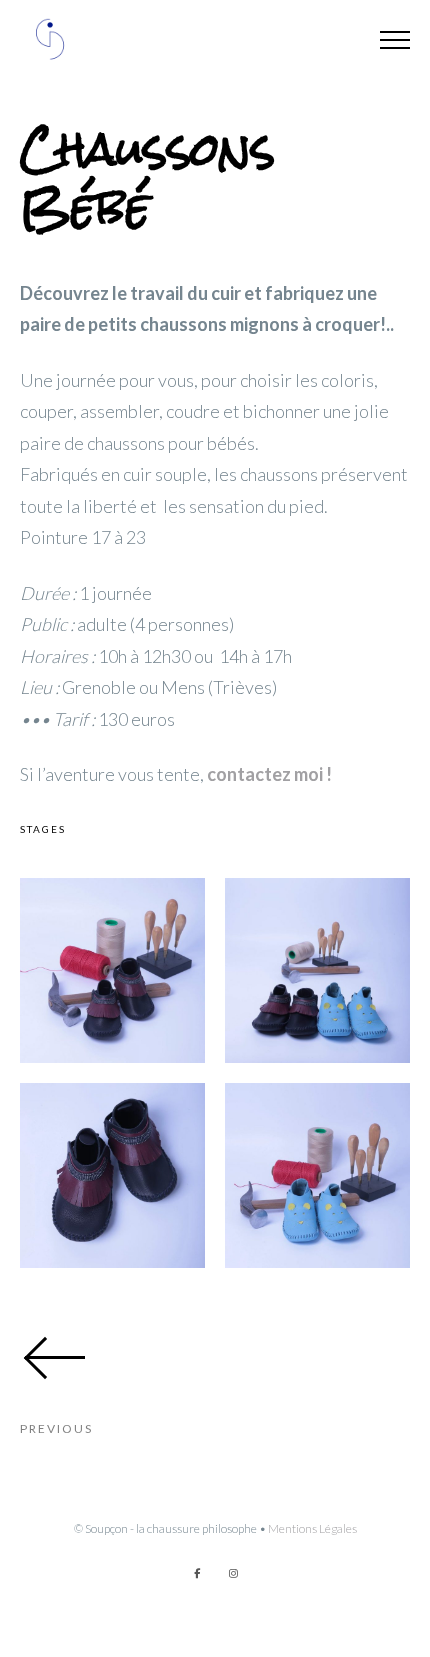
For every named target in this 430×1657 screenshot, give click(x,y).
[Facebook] (197, 1573)
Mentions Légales (312, 1528)
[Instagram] (233, 1573)
